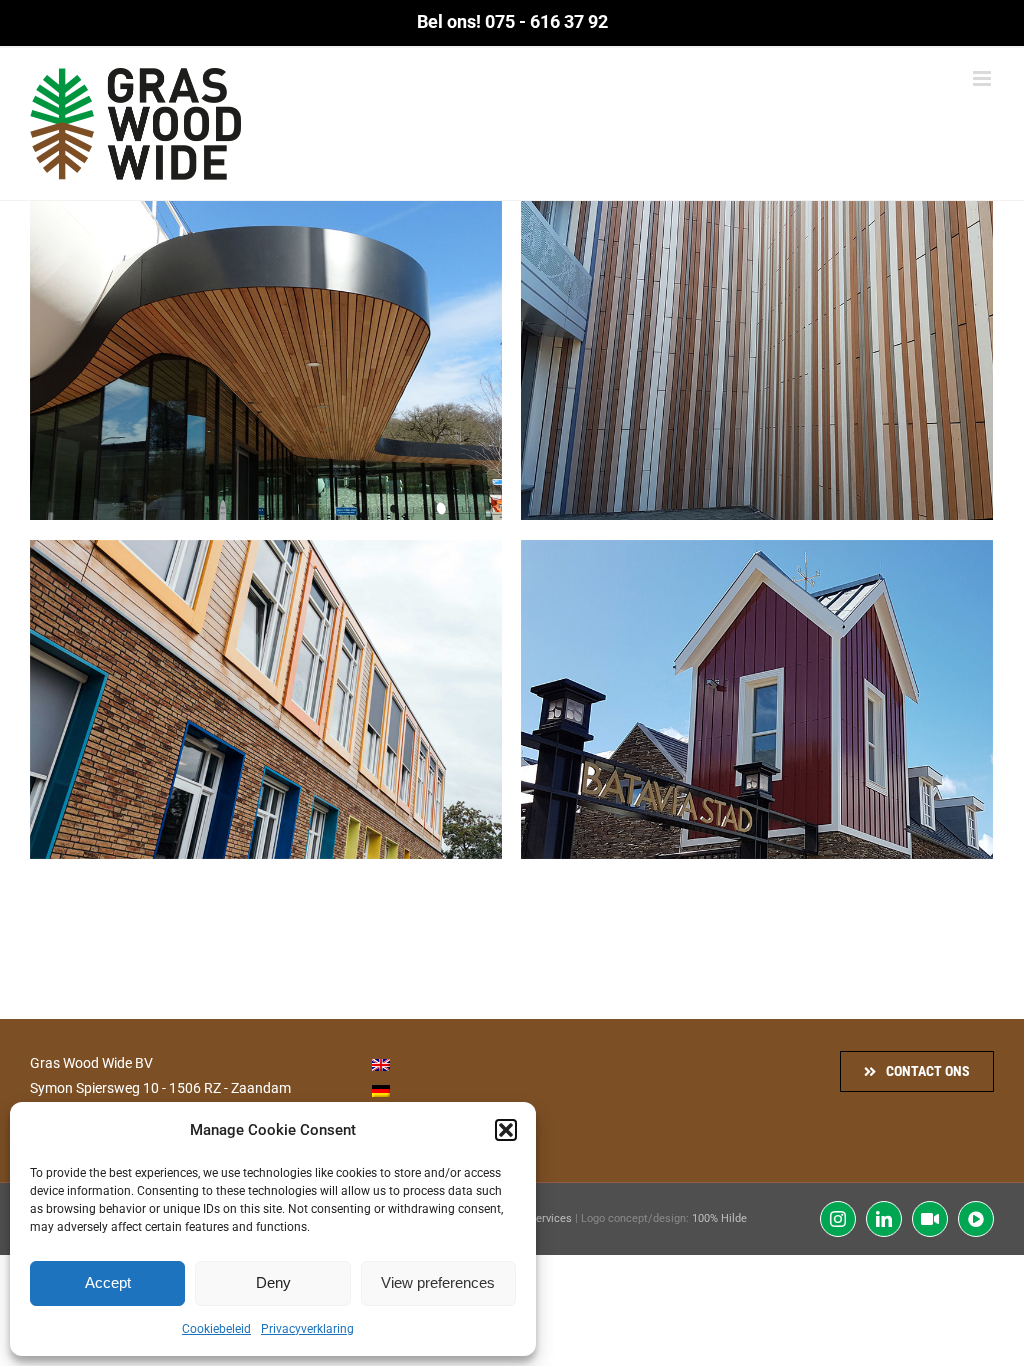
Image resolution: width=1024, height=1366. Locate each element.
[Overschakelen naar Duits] (381, 1089)
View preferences (438, 1282)
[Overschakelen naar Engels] (381, 1064)
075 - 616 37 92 (546, 21)
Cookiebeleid (216, 1329)
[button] (506, 1130)
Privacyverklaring (307, 1329)
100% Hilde (719, 1218)
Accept (108, 1282)
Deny (273, 1282)
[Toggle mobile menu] (983, 78)
